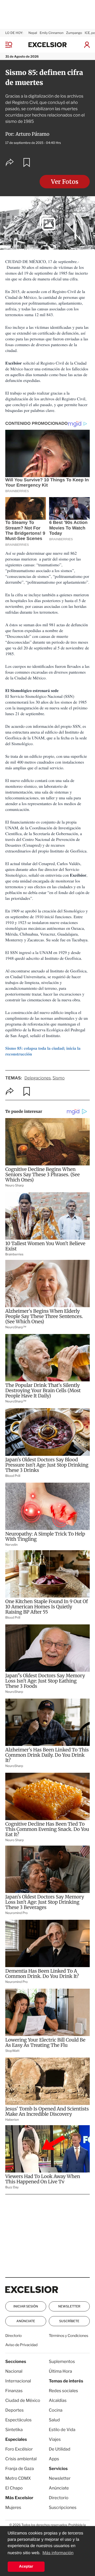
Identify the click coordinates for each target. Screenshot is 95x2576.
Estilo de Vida (62, 2430)
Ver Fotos (65, 182)
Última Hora (60, 2371)
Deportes (15, 2410)
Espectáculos (18, 2420)
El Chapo (14, 2488)
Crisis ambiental (21, 2459)
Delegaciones (37, 1078)
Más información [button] (58, 2553)
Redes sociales (63, 2391)
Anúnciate (26, 2321)
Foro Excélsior (19, 2449)
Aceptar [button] (26, 2567)
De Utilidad (60, 2449)
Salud (54, 2420)
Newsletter (69, 2306)
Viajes (55, 2439)
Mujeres (13, 2507)
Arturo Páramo (32, 134)
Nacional (14, 2371)
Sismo (59, 1078)
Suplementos (62, 2362)
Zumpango (74, 33)
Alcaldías (58, 2400)
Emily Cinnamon (51, 33)
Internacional (18, 2381)
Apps (54, 2459)
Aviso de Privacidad (21, 2345)
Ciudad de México (23, 2400)
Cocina (56, 2410)
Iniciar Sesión (26, 2306)
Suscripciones (63, 2507)
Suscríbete (69, 2321)
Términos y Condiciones (68, 2336)
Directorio (13, 2336)
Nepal (33, 33)
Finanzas (14, 2391)
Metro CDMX (18, 2478)
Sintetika (14, 2430)
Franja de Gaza (20, 2469)
